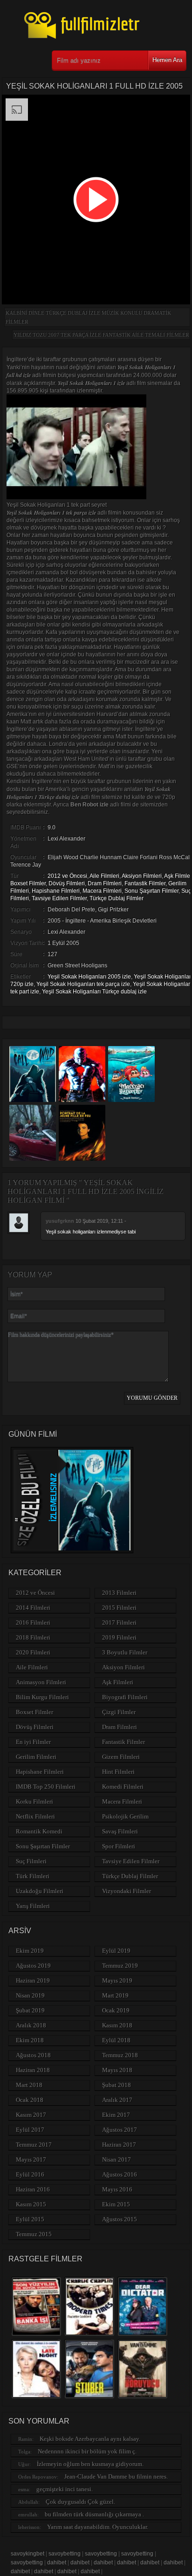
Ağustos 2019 (33, 1966)
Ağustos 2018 (33, 2055)
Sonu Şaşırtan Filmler (151, 891)
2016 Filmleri (33, 1622)
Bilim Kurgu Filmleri (42, 1697)
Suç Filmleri (31, 1861)
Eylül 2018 (116, 2040)
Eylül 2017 (30, 2130)
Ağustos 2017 (120, 2130)
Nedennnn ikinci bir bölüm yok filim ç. (87, 2451)
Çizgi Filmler (119, 1712)
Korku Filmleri (34, 1801)
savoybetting (65, 2554)
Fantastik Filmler (145, 883)
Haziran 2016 (33, 2189)
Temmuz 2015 (34, 2234)
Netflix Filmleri (35, 1816)
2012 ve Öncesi (67, 876)
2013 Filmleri (119, 1593)
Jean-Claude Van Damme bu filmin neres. (116, 2476)
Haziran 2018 (33, 2070)
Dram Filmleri (105, 883)
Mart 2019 (115, 1995)
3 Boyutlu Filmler (125, 1652)
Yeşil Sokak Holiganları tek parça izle (83, 984)
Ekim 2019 (30, 1951)
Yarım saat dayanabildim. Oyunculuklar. (98, 2527)
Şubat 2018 (117, 2085)
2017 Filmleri (119, 1622)
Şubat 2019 (30, 2010)
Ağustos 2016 (120, 2174)
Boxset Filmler (28, 883)
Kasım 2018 (117, 2025)
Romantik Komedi (39, 1831)
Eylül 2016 (30, 2174)
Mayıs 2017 (31, 2159)
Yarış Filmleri (33, 1906)
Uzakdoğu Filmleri (40, 1891)
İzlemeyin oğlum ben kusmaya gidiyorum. (90, 2464)
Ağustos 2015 (120, 2219)
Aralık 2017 (117, 2100)
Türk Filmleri (33, 1876)
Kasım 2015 (31, 2204)
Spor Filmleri (119, 1846)
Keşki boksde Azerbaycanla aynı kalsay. (90, 2439)
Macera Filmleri (102, 891)
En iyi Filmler (33, 1742)
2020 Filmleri (33, 1652)
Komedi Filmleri (123, 1787)
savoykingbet (27, 2554)
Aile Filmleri (104, 876)
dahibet (57, 2562)
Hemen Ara (167, 60)
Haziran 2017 (119, 2145)
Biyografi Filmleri (125, 1697)
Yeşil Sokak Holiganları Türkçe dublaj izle (94, 992)
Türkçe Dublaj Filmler (117, 898)
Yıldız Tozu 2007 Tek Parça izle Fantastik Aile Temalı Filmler (101, 335)
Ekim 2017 (116, 2115)
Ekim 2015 (116, 2204)
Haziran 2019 (33, 1980)
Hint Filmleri (118, 1772)
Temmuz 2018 (120, 2055)
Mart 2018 (29, 2085)
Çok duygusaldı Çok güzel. (80, 2502)
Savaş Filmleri (120, 1831)
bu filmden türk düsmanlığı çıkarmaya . (94, 2514)
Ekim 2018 (30, 2040)
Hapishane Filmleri (56, 891)
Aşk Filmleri (118, 1682)
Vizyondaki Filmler (127, 1891)
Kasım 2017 (31, 2115)
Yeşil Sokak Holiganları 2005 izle (89, 977)
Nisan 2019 (30, 1995)
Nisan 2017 (117, 2159)
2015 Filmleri (119, 1608)
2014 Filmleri (33, 1608)
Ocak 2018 (30, 2100)
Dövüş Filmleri (67, 883)
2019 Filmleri (119, 1637)
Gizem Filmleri (121, 1757)
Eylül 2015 (30, 2219)
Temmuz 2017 (34, 2145)
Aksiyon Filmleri (142, 876)
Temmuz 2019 (120, 1966)
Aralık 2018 (31, 2025)
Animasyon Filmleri (41, 1682)
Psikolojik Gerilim (125, 1816)
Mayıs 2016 (117, 2189)
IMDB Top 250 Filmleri (46, 1787)
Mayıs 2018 (117, 2070)
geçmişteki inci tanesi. (65, 2489)
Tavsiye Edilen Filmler (59, 898)
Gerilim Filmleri (36, 1757)
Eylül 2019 (116, 1951)
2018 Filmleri (33, 1637)
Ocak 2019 (116, 2010)
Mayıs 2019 (117, 1980)
